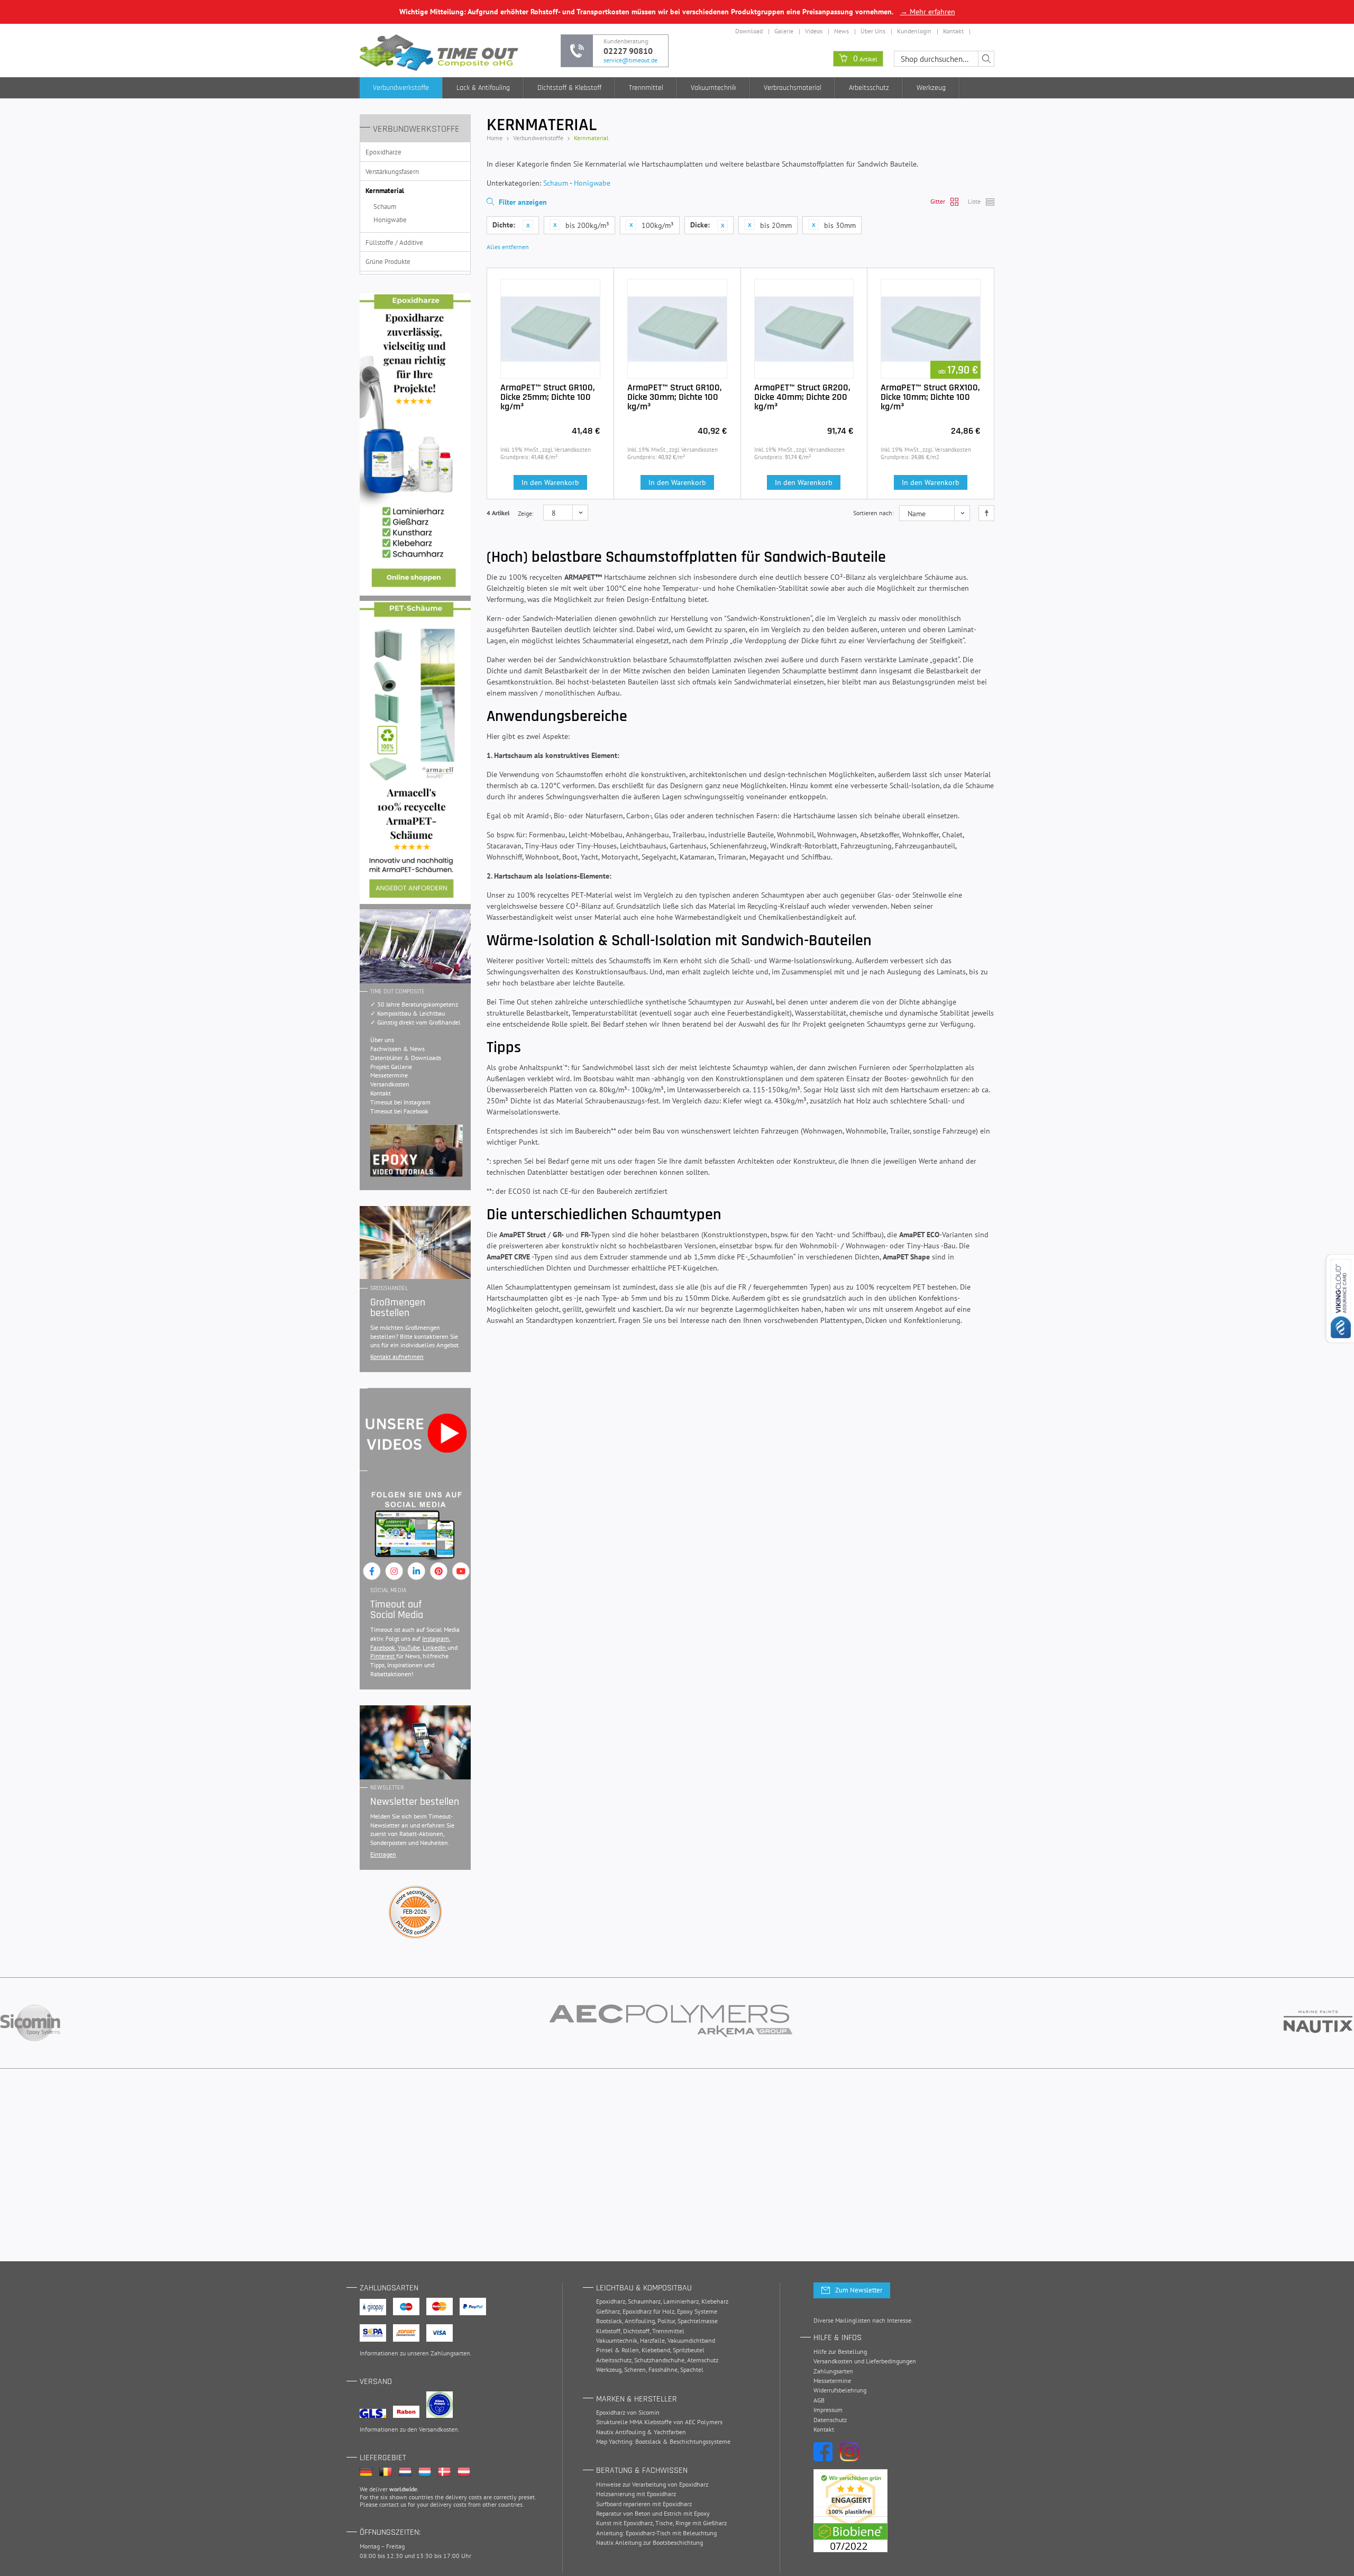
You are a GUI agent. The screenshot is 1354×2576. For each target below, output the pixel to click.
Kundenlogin (914, 31)
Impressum (828, 2410)
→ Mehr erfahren (928, 12)
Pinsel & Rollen (617, 2350)
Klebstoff (608, 2331)
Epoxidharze (383, 152)
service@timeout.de (630, 60)
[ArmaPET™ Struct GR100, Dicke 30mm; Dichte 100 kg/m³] (677, 329)
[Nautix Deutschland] (1318, 2023)
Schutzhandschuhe (659, 2360)
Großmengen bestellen (398, 1308)
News (841, 31)
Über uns (382, 1040)
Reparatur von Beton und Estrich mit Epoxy (653, 2513)
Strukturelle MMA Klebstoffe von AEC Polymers (659, 2422)
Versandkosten (390, 1084)
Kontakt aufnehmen (397, 1356)
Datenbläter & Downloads (406, 1058)
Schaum (385, 207)
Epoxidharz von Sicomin (628, 2412)
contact (389, 2504)
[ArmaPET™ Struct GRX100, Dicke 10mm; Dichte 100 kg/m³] (931, 329)
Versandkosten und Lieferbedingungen (865, 2361)
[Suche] (986, 59)
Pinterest (383, 1656)
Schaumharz (644, 2301)
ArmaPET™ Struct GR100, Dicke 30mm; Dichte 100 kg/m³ (675, 397)
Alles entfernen (508, 247)
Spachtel (692, 2369)
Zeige (525, 513)
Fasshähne (663, 2369)
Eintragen (383, 1854)
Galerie (784, 31)
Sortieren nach (873, 513)
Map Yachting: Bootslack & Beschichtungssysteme (663, 2441)
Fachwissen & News (397, 1049)
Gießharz (608, 2311)
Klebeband (656, 2350)
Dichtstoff (636, 2331)
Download (749, 31)
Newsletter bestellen (415, 1802)
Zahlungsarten (450, 2353)
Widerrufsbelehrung (840, 2390)
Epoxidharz (611, 2301)
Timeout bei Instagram (400, 1102)
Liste (974, 201)
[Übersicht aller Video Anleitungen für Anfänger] (417, 1151)
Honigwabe (390, 220)
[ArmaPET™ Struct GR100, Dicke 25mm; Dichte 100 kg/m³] (550, 329)
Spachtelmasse (698, 2321)
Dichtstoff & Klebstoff (569, 88)
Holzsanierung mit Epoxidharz (636, 2494)
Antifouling (640, 2321)
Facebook (383, 1647)
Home (495, 138)
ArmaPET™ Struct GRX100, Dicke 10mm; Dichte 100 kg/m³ (930, 397)
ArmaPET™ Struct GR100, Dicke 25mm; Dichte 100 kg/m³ (548, 397)
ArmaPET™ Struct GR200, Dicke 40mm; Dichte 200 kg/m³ (802, 397)
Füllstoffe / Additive (394, 243)
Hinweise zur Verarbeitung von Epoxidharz (652, 2484)
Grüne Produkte (388, 262)
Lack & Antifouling (483, 88)
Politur (666, 2321)
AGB (819, 2400)
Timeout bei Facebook (399, 1111)
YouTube (409, 1647)
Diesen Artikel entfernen (528, 225)
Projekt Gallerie (391, 1067)
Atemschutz (703, 2360)
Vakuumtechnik (713, 88)
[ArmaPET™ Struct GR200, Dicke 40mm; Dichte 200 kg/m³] (804, 329)
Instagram (436, 1638)
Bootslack (609, 2321)
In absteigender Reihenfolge (986, 513)
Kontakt (953, 31)
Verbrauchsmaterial (793, 88)
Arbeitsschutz (869, 88)
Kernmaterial (385, 191)
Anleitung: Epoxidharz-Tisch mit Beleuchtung (656, 2533)
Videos (814, 31)
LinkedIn (435, 1647)
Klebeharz (715, 2301)
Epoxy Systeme (697, 2311)
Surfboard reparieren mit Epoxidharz (644, 2504)
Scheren (635, 2369)
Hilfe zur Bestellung (840, 2351)
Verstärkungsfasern (392, 172)
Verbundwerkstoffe (401, 88)
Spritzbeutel (689, 2350)
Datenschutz (830, 2420)
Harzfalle (652, 2340)
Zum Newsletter (859, 2290)
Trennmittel (646, 88)
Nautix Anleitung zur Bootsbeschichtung (649, 2542)
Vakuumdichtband (691, 2340)
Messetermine (389, 1075)
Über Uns (873, 31)
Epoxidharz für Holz (648, 2311)
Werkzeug (931, 88)
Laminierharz (681, 2301)
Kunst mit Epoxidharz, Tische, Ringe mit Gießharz (661, 2523)
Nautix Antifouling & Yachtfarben (641, 2432)
